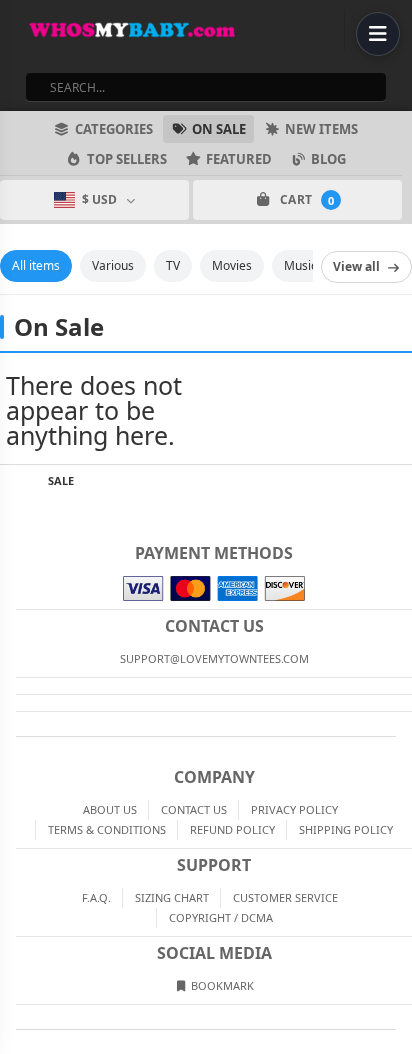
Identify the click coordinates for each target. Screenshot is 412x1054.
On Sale (219, 129)
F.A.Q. (96, 897)
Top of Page (398, 481)
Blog (328, 159)
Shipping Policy (346, 829)
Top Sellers (127, 159)
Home (14, 481)
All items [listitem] (36, 265)
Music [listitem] (300, 265)
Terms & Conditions (107, 829)
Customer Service (285, 897)
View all (356, 266)
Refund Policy (232, 829)
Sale (61, 480)
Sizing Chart (172, 897)
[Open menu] (378, 34)
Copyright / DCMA (221, 917)
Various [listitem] (113, 265)
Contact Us (194, 809)
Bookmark (221, 985)
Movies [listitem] (232, 265)
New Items (321, 129)
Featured (239, 159)
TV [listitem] (173, 265)
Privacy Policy (294, 809)
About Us (110, 809)
